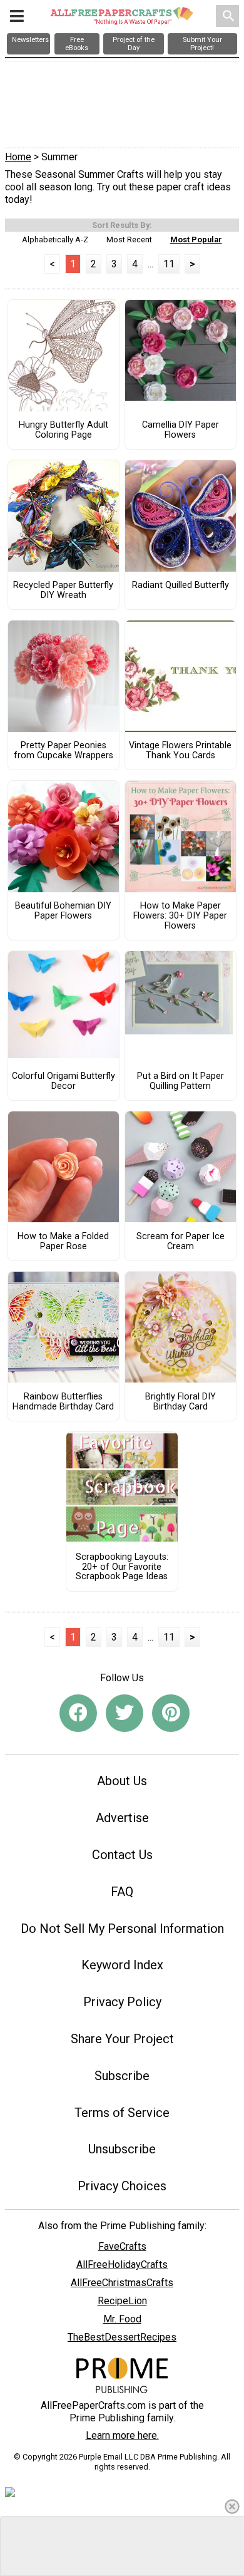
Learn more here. (122, 2435)
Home (18, 157)
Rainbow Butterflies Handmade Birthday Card (63, 1402)
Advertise (122, 1818)
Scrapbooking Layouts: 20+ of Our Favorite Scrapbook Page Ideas (122, 1567)
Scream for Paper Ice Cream (180, 1242)
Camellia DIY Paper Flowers (180, 430)
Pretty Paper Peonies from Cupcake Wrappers (64, 751)
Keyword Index (122, 1965)
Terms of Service (122, 2113)
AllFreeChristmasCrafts (122, 2283)
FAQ (122, 1892)
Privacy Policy (122, 2002)
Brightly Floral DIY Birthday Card (180, 1402)
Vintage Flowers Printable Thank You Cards (180, 751)
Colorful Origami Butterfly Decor (64, 1081)
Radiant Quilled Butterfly (180, 585)
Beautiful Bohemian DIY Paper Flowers (63, 911)
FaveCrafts (122, 2246)
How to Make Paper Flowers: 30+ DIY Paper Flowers (180, 916)
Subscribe (122, 2076)
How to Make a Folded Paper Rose (63, 1242)
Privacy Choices (122, 2186)
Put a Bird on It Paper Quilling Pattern (180, 1081)
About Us (122, 1781)
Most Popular (196, 240)
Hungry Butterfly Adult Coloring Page (64, 430)
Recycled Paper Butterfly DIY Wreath (63, 590)
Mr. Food (122, 2319)
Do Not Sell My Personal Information (122, 1929)
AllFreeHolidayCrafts (122, 2264)
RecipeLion (122, 2301)
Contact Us (122, 1855)
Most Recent (129, 240)
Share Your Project (122, 2039)
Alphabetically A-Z (55, 240)
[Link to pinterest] (171, 1713)
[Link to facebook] (78, 1713)
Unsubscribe (122, 2149)
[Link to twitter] (125, 1713)
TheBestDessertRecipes (122, 2337)
